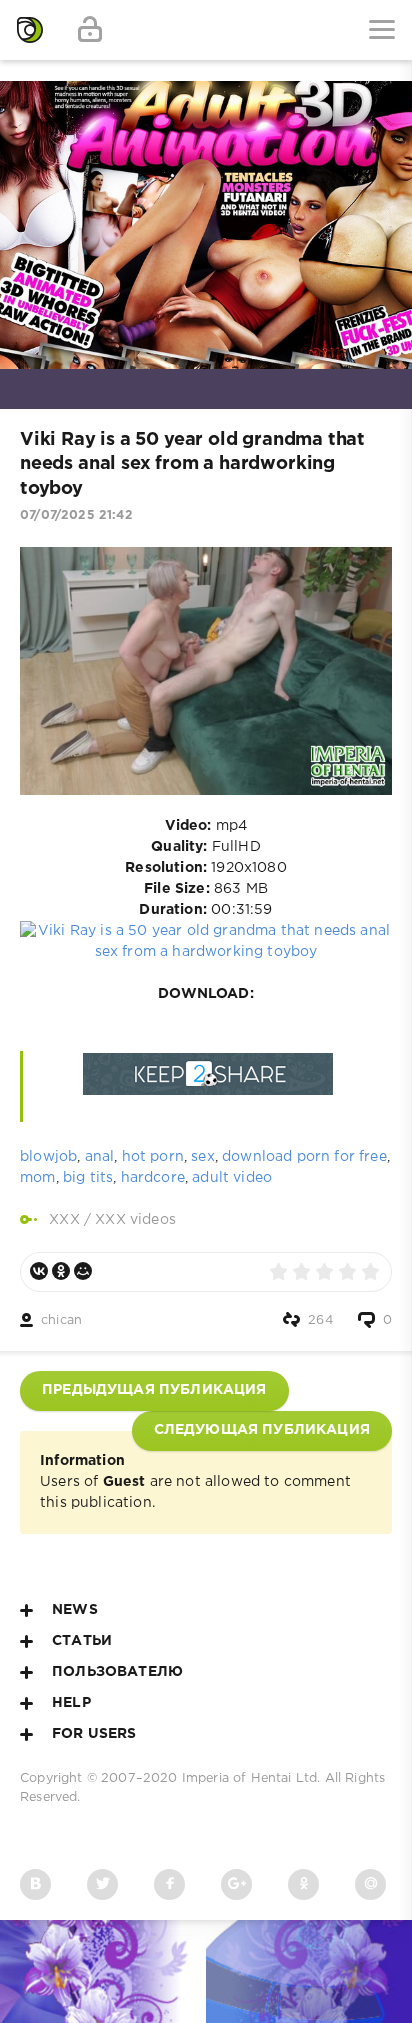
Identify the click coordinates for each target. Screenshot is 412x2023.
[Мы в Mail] (370, 1884)
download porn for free (304, 1157)
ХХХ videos (135, 1220)
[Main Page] (30, 30)
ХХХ (64, 1220)
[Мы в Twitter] (102, 1884)
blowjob (48, 1157)
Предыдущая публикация (154, 1390)
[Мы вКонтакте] (35, 1884)
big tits (88, 1178)
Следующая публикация (262, 1430)
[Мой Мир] (83, 1271)
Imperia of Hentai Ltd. (253, 1778)
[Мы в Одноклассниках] (303, 1884)
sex (203, 1157)
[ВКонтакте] (39, 1271)
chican (61, 1320)
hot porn (153, 1157)
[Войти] (90, 30)
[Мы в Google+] (236, 1884)
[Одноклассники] (61, 1271)
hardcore (153, 1178)
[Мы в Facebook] (169, 1884)
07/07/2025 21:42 (76, 515)
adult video (232, 1178)
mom (38, 1178)
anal (100, 1157)
